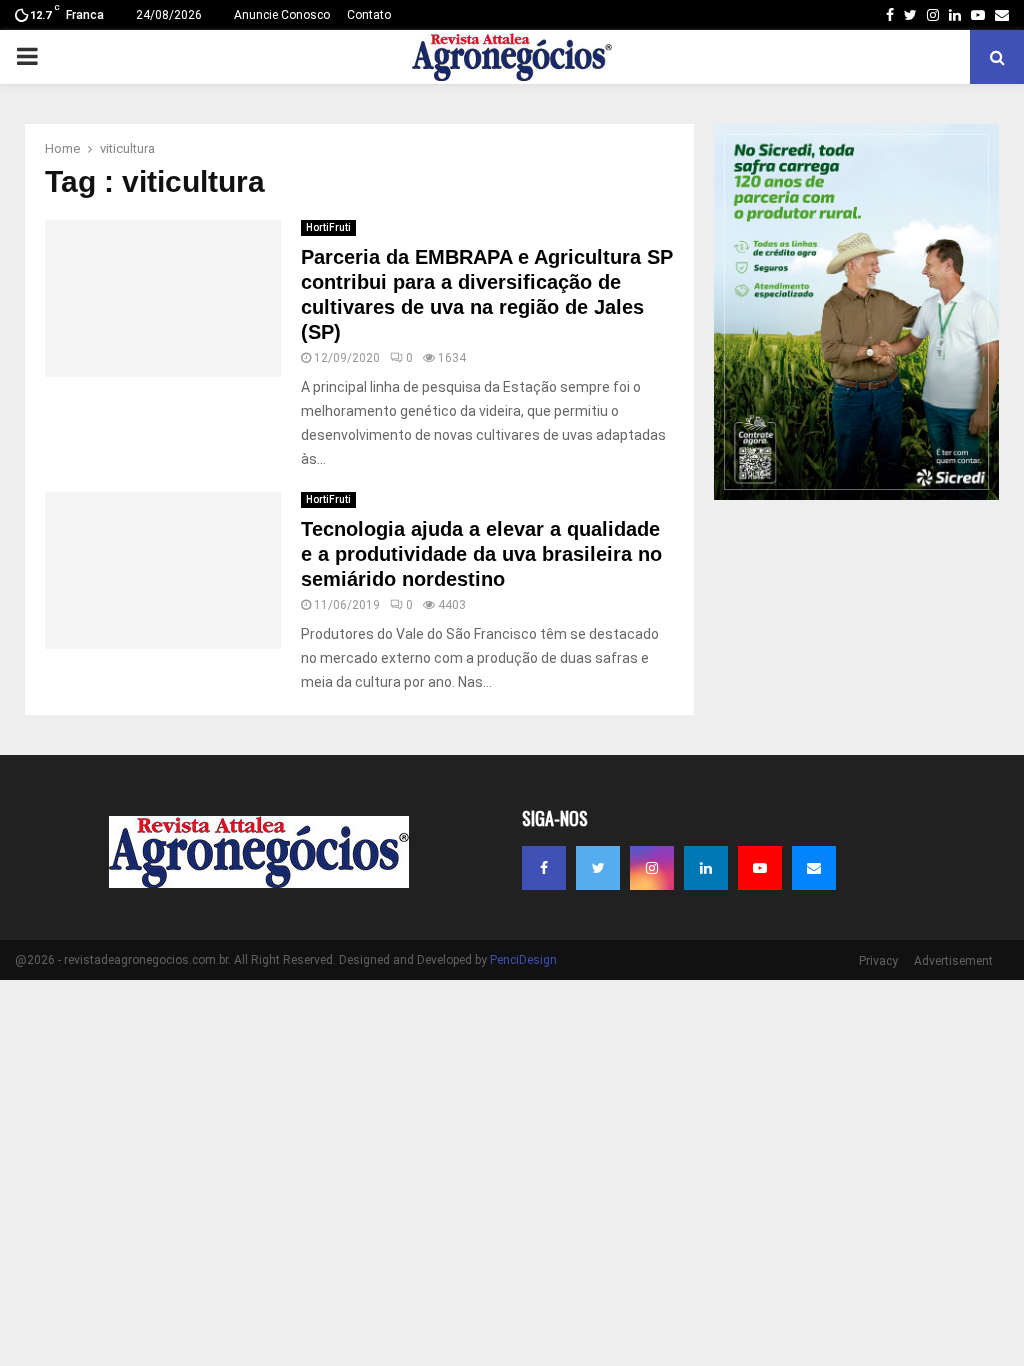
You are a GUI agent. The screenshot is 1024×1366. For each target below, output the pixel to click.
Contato (369, 15)
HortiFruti (328, 227)
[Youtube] (760, 868)
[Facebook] (544, 868)
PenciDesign (523, 960)
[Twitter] (598, 868)
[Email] (814, 868)
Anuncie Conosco (282, 15)
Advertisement (953, 961)
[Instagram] (652, 868)
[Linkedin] (706, 868)
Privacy (878, 961)
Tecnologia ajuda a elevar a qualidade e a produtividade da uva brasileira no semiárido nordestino (481, 554)
